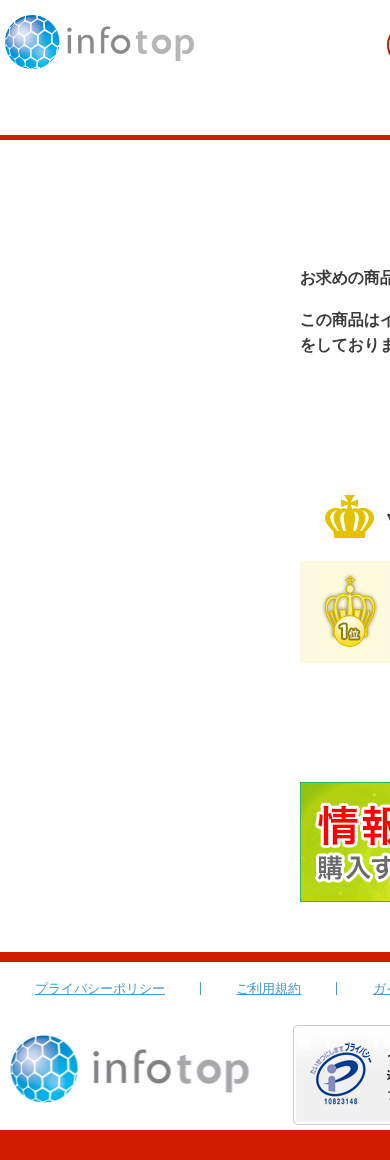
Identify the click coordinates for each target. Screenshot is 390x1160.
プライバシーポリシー (100, 988)
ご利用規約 (268, 988)
